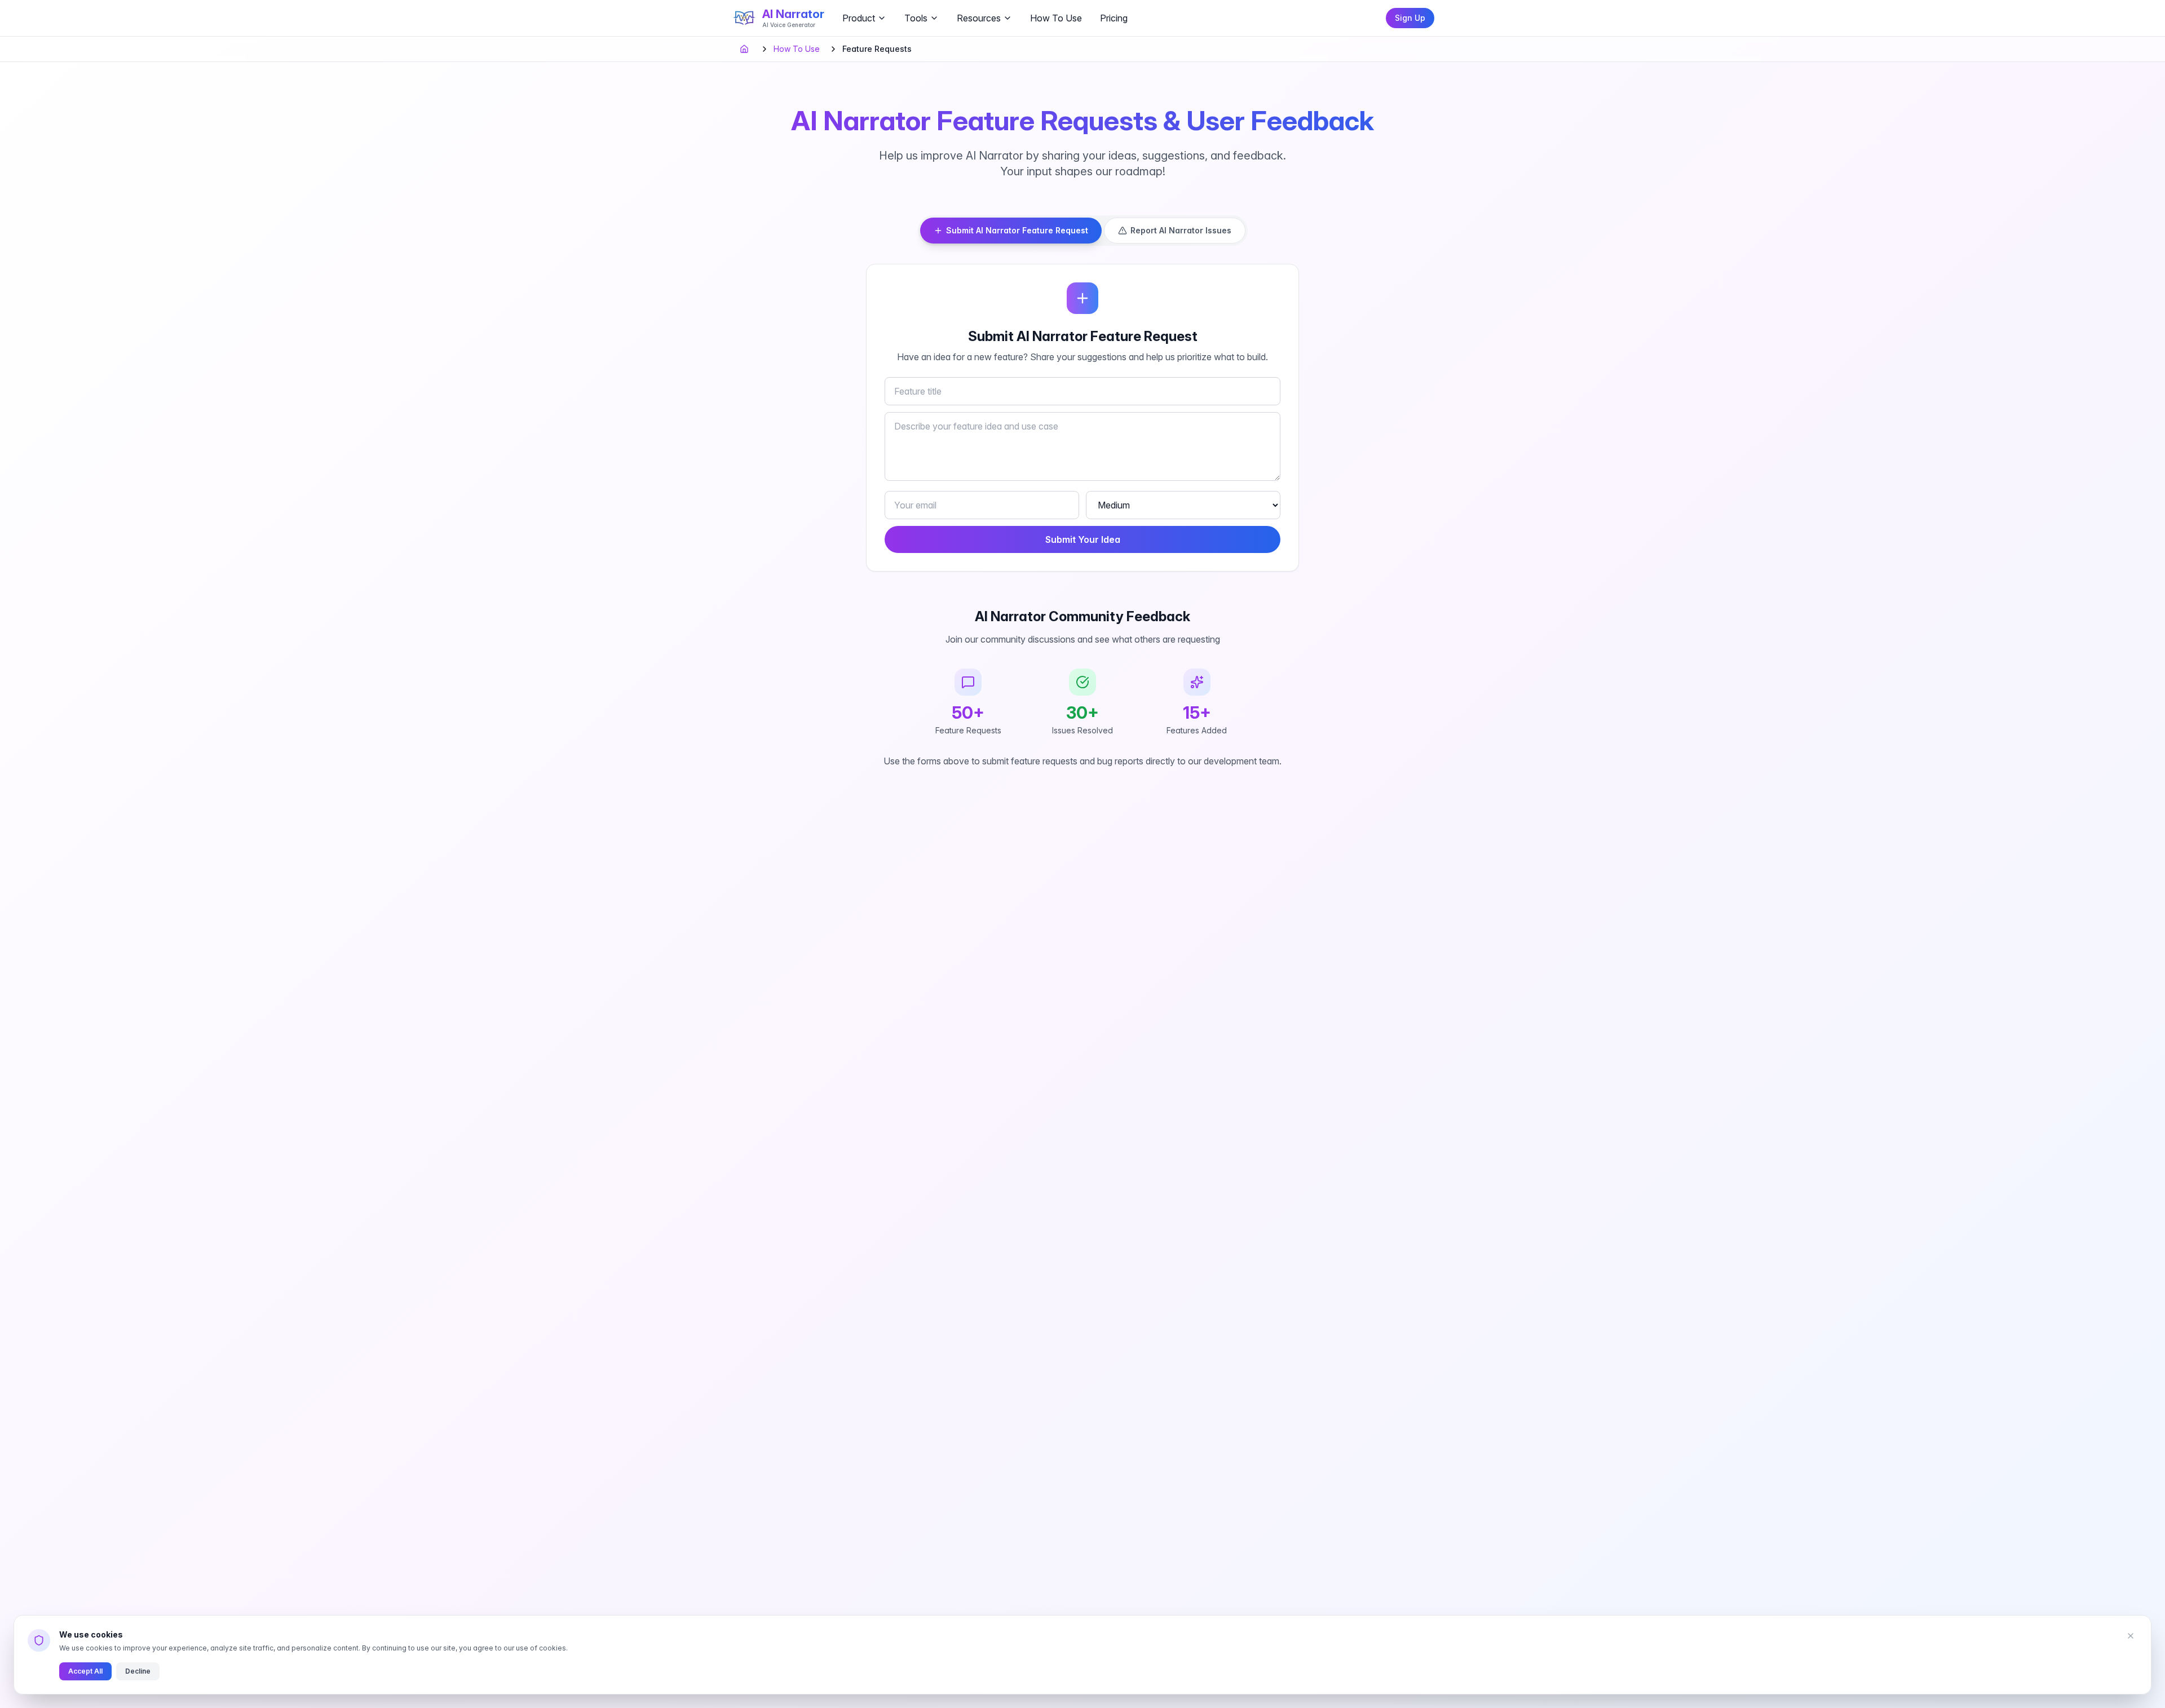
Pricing (1114, 18)
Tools (916, 18)
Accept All (85, 1671)
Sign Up (1410, 18)
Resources (979, 18)
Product (859, 18)
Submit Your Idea (1083, 539)
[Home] (745, 49)
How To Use (1056, 18)
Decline (138, 1671)
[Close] (2131, 1636)
